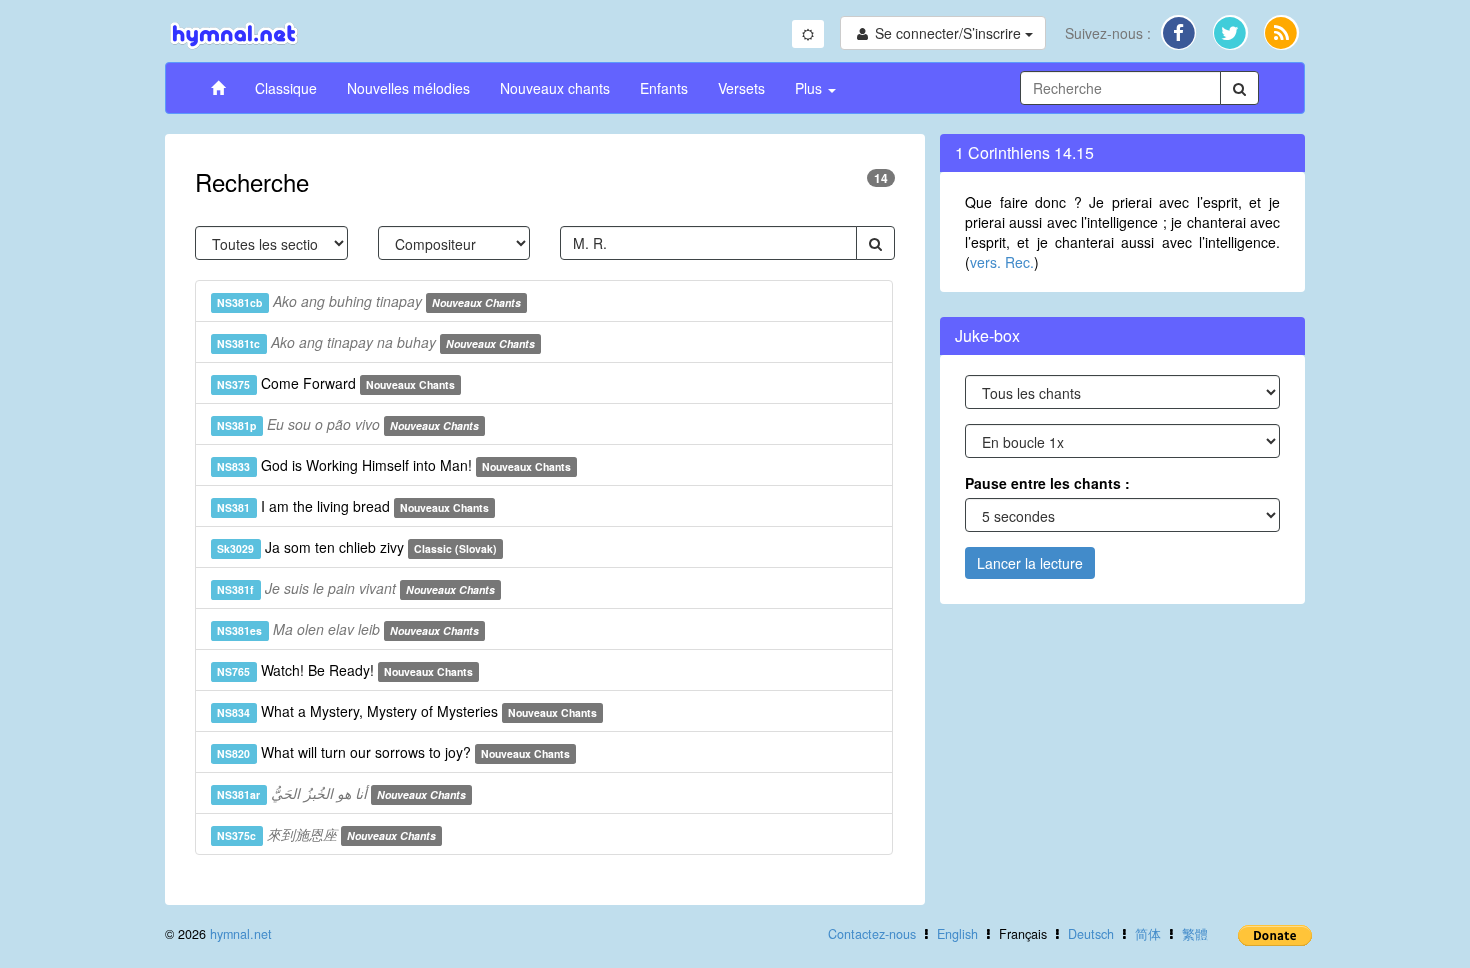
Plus (810, 88)
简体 (1148, 934)
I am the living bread (353, 506)
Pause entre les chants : (1047, 483)
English (957, 934)
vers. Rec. (1002, 262)
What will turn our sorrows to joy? (393, 752)
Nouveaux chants (555, 88)
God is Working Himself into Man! (394, 465)
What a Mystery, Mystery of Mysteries (407, 711)
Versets (741, 88)
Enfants (664, 88)
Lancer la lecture (1030, 563)
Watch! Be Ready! (345, 670)
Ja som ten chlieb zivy (357, 547)
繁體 (1195, 934)
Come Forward (336, 383)
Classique (286, 88)
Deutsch (1091, 934)
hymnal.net (241, 934)
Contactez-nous (872, 934)
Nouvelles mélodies (408, 88)
